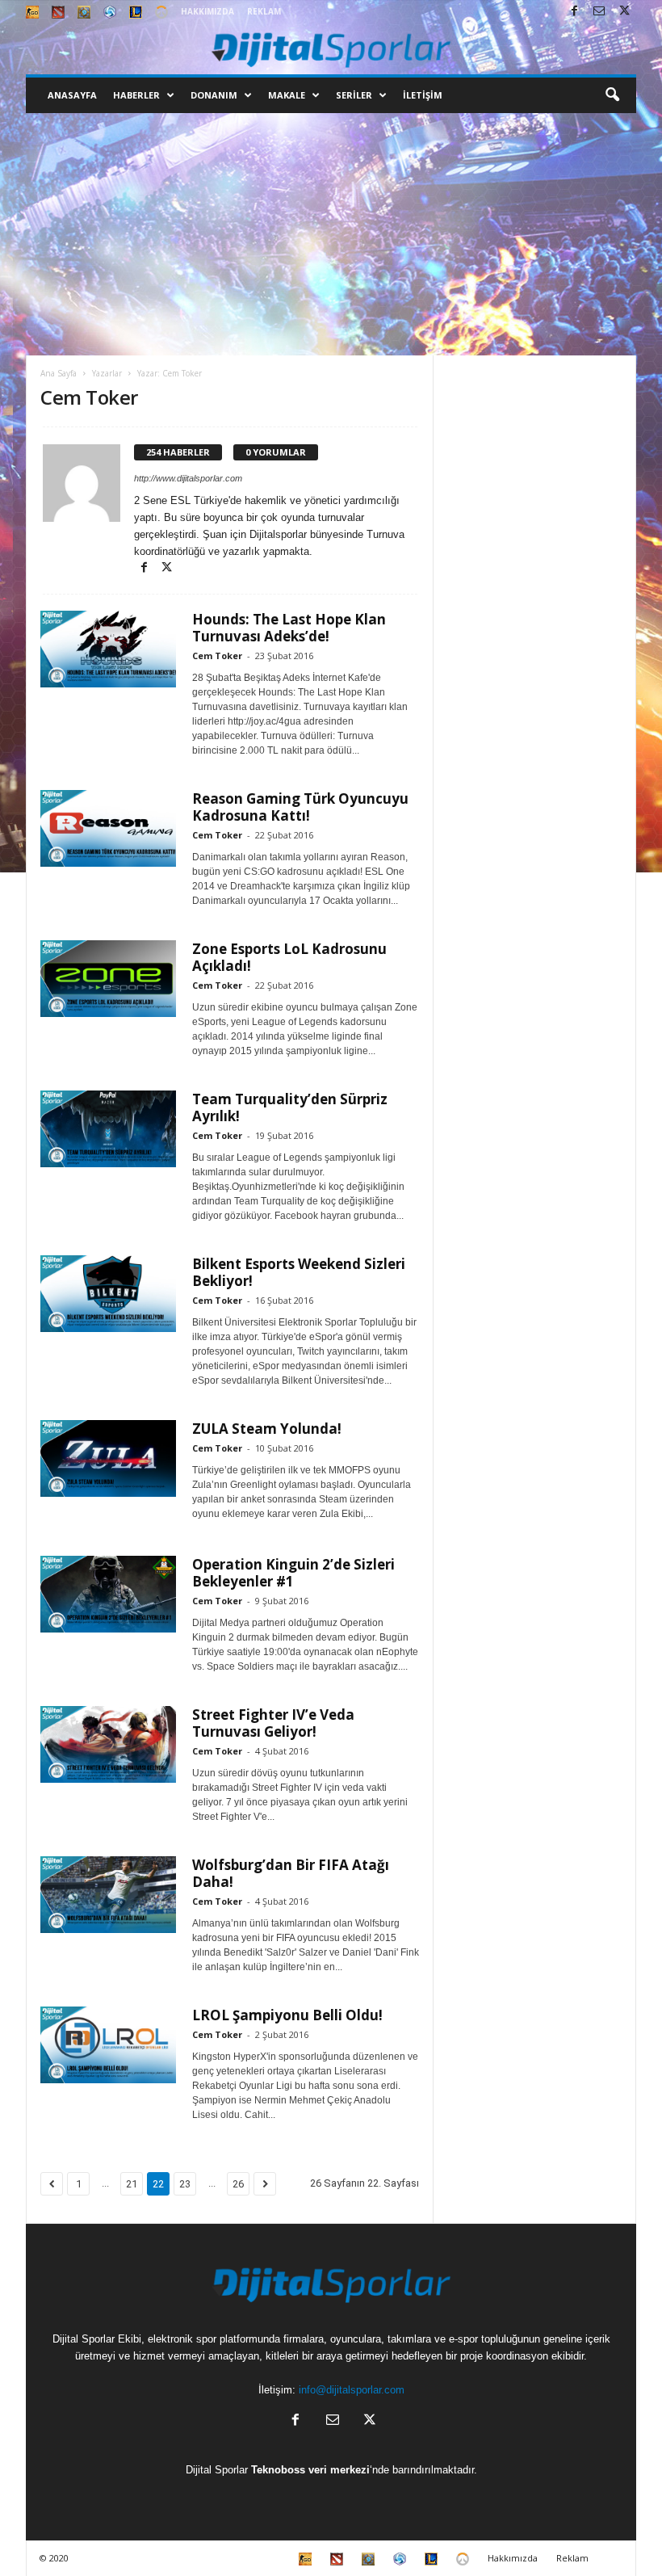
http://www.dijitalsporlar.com (188, 478)
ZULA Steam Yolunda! (267, 1429)
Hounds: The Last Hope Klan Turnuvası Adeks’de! (289, 628)
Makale (287, 95)
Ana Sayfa (59, 373)
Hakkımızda (207, 11)
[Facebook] (574, 12)
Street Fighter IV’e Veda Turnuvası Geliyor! (273, 1723)
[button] (612, 95)
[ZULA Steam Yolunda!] (108, 1458)
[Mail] (599, 12)
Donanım (214, 95)
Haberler (136, 95)
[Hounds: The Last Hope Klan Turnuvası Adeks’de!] (108, 649)
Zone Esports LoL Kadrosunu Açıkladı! (289, 957)
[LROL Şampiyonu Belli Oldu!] (108, 2045)
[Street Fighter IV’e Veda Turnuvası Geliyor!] (108, 1744)
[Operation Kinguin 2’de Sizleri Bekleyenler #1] (108, 1594)
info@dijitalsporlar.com (352, 2390)
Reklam (264, 11)
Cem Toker (217, 656)
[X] (624, 12)
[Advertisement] (331, 234)
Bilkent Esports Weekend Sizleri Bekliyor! (299, 1272)
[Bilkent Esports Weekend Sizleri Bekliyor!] (108, 1294)
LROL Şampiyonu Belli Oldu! (287, 2015)
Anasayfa (72, 95)
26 (238, 2184)
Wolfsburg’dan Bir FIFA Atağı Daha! (291, 1873)
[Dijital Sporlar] (331, 49)
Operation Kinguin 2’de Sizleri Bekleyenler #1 (293, 1573)
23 (185, 2184)
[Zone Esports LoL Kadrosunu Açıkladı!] (108, 979)
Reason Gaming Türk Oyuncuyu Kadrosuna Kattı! (300, 807)
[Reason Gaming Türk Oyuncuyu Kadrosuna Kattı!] (108, 828)
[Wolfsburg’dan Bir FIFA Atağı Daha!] (108, 1895)
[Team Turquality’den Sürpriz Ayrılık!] (108, 1129)
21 (132, 2184)
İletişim (423, 95)
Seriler (354, 95)
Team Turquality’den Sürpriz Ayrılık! (290, 1107)
